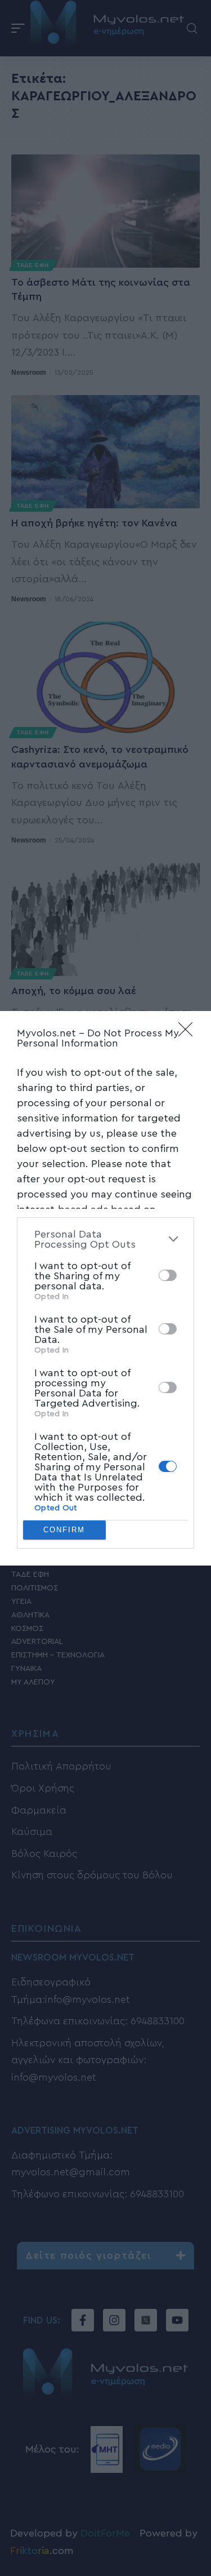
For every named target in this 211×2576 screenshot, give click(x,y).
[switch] (168, 1275)
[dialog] (105, 1288)
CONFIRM (64, 1530)
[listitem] (105, 1239)
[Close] (189, 1033)
